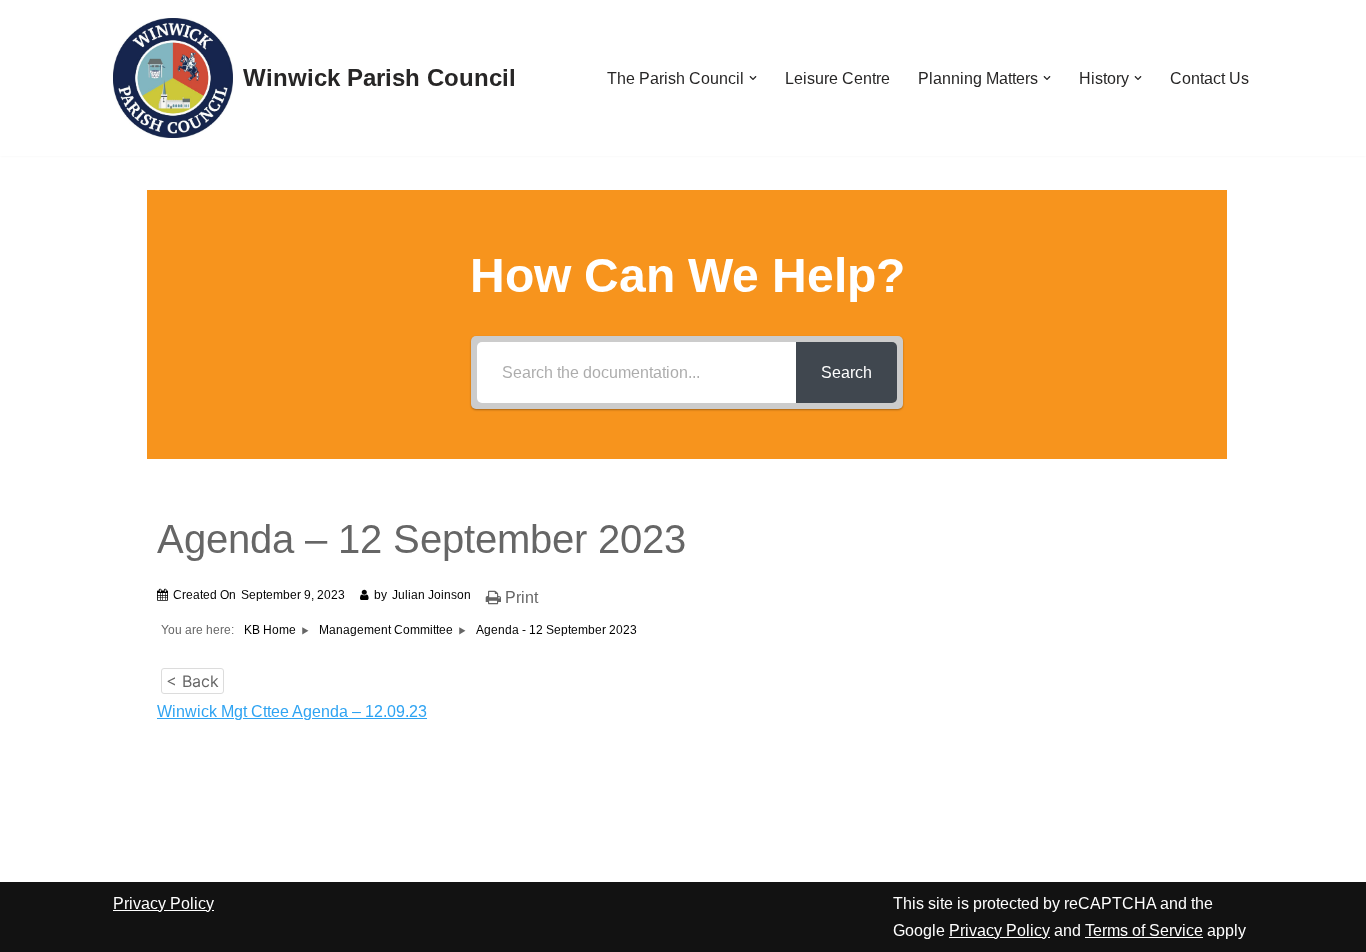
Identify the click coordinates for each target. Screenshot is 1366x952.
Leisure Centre (837, 78)
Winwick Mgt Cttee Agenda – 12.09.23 (292, 711)
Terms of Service (1144, 930)
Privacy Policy (163, 903)
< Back (192, 681)
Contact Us (1209, 78)
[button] (753, 78)
